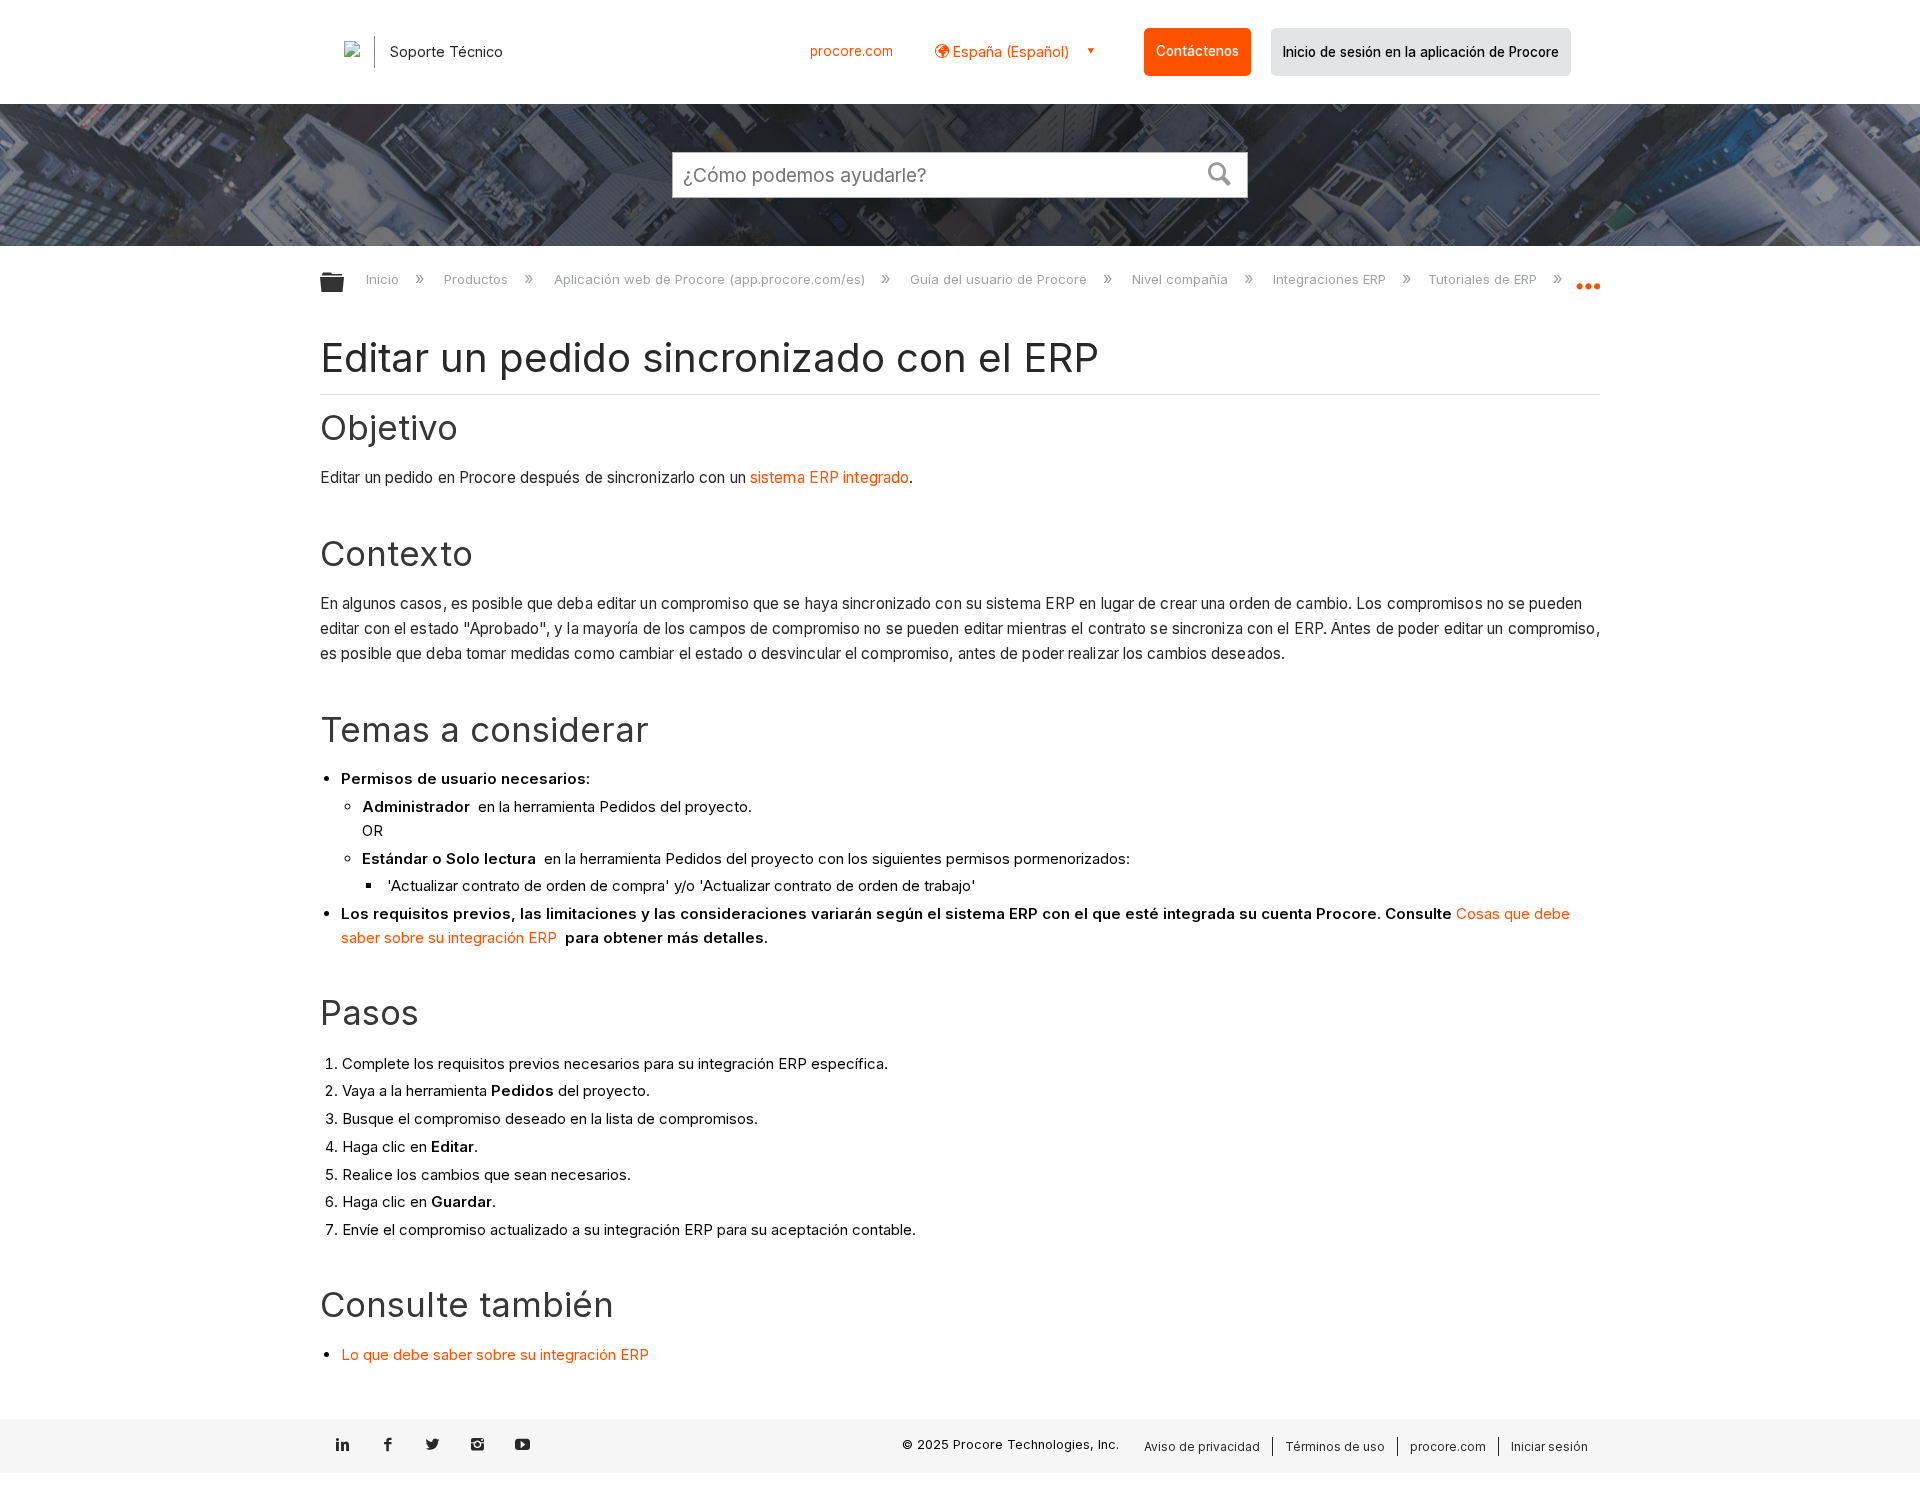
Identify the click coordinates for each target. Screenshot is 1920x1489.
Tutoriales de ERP (1484, 279)
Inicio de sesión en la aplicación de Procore (1421, 52)
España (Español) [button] (1009, 51)
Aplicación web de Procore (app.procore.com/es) (711, 279)
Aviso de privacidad (1202, 1446)
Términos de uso (1335, 1446)
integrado (876, 477)
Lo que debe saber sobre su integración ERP (495, 1354)
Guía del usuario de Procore (1000, 279)
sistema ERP (796, 477)
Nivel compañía (1182, 279)
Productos (478, 279)
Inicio (384, 279)
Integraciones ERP (1331, 279)
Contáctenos (1197, 51)
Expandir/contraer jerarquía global (345, 283)
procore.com (851, 51)
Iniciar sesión (1549, 1446)
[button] (1220, 172)
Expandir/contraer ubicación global (1588, 277)
